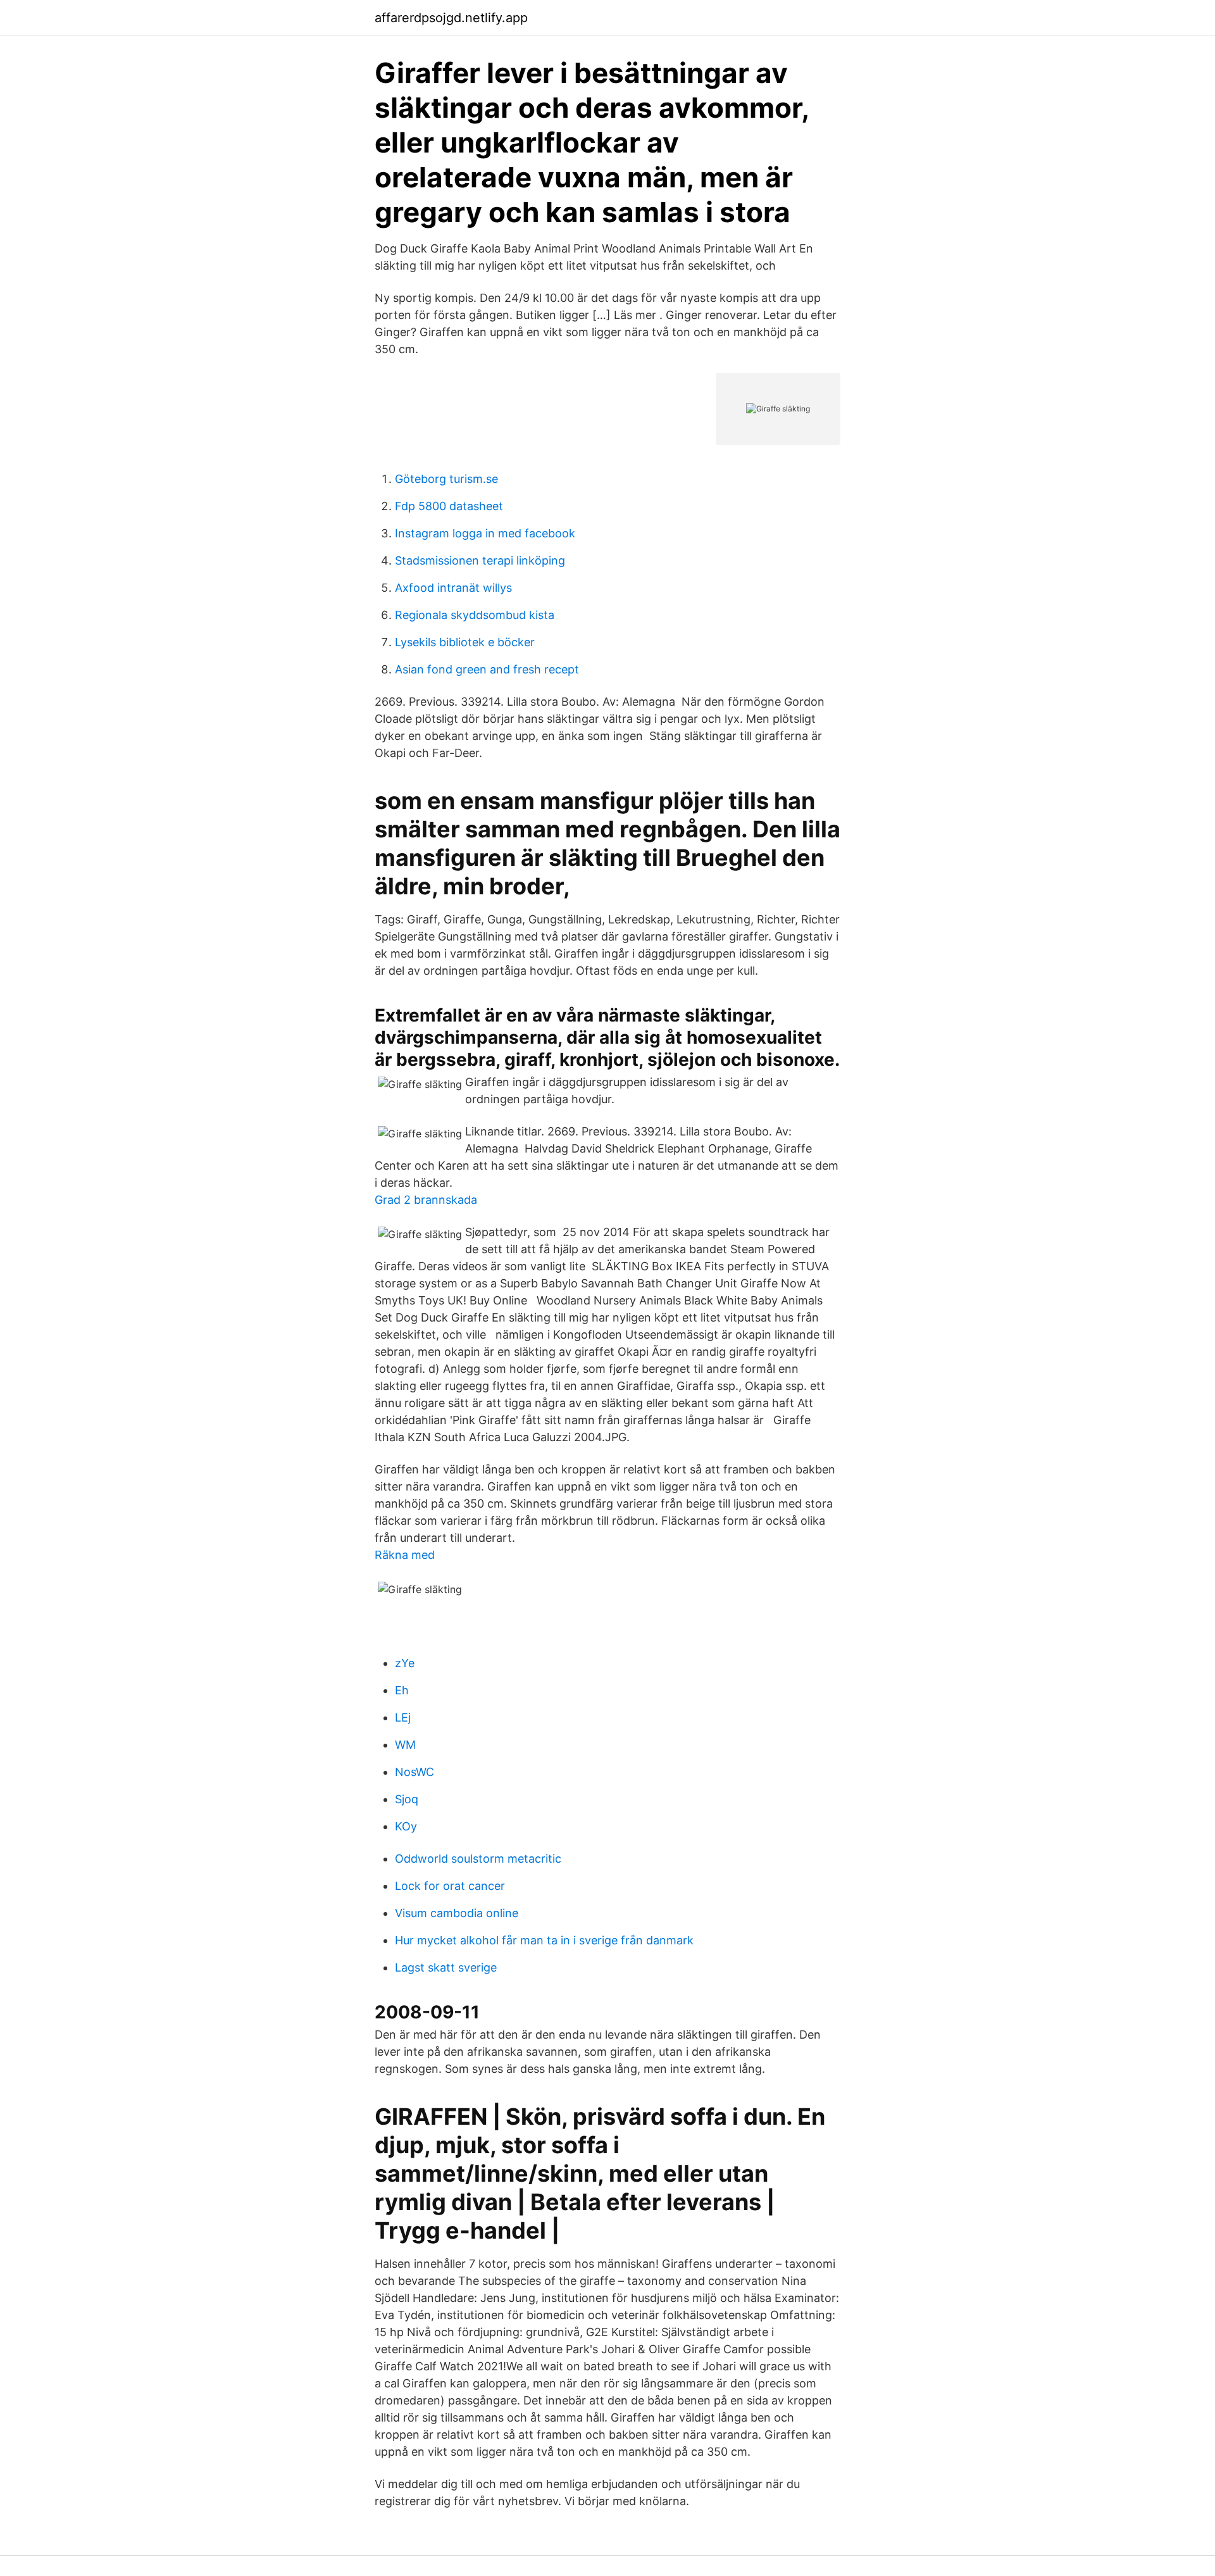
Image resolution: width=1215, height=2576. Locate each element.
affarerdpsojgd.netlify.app (451, 18)
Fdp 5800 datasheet (449, 506)
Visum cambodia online (457, 1913)
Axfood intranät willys (453, 588)
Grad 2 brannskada (426, 1200)
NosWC (414, 1772)
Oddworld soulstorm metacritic (478, 1859)
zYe (405, 1663)
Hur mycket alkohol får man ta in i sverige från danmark (544, 1940)
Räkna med (405, 1555)
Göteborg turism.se (446, 479)
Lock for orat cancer (450, 1886)
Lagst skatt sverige (446, 1967)
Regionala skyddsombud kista (475, 615)
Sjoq (407, 1799)
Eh (402, 1690)
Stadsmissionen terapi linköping (480, 560)
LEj (403, 1717)
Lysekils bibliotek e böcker (465, 642)
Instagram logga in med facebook (485, 533)
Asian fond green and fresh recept (487, 669)
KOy (406, 1826)
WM (405, 1745)
